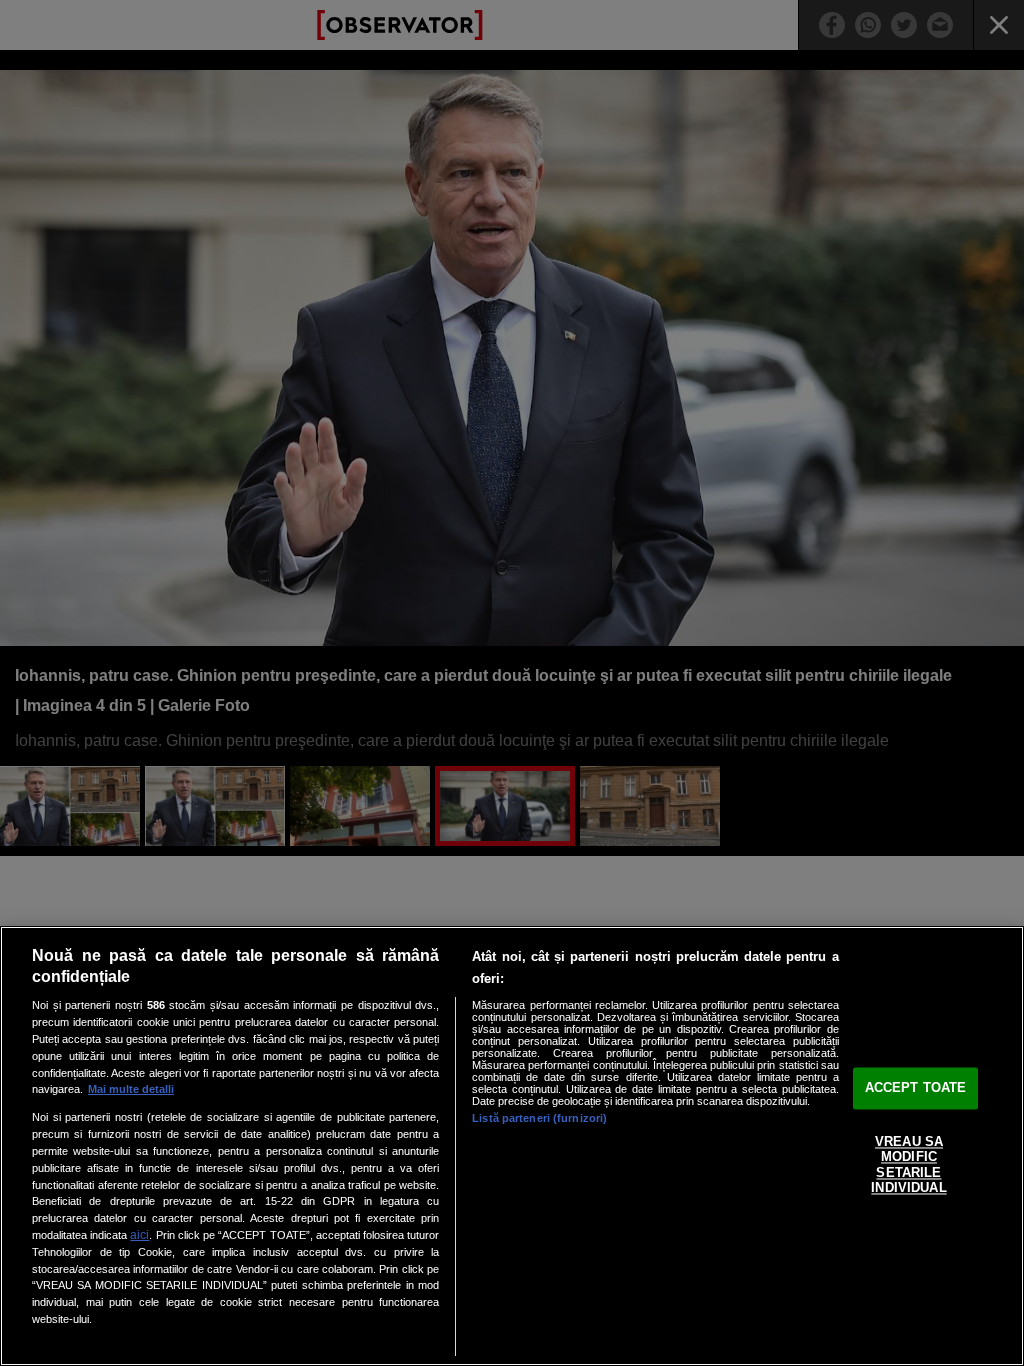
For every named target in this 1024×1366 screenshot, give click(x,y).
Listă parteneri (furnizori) (539, 1118)
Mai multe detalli (131, 1089)
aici (139, 1235)
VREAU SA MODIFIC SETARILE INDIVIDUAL (908, 1165)
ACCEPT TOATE (916, 1087)
